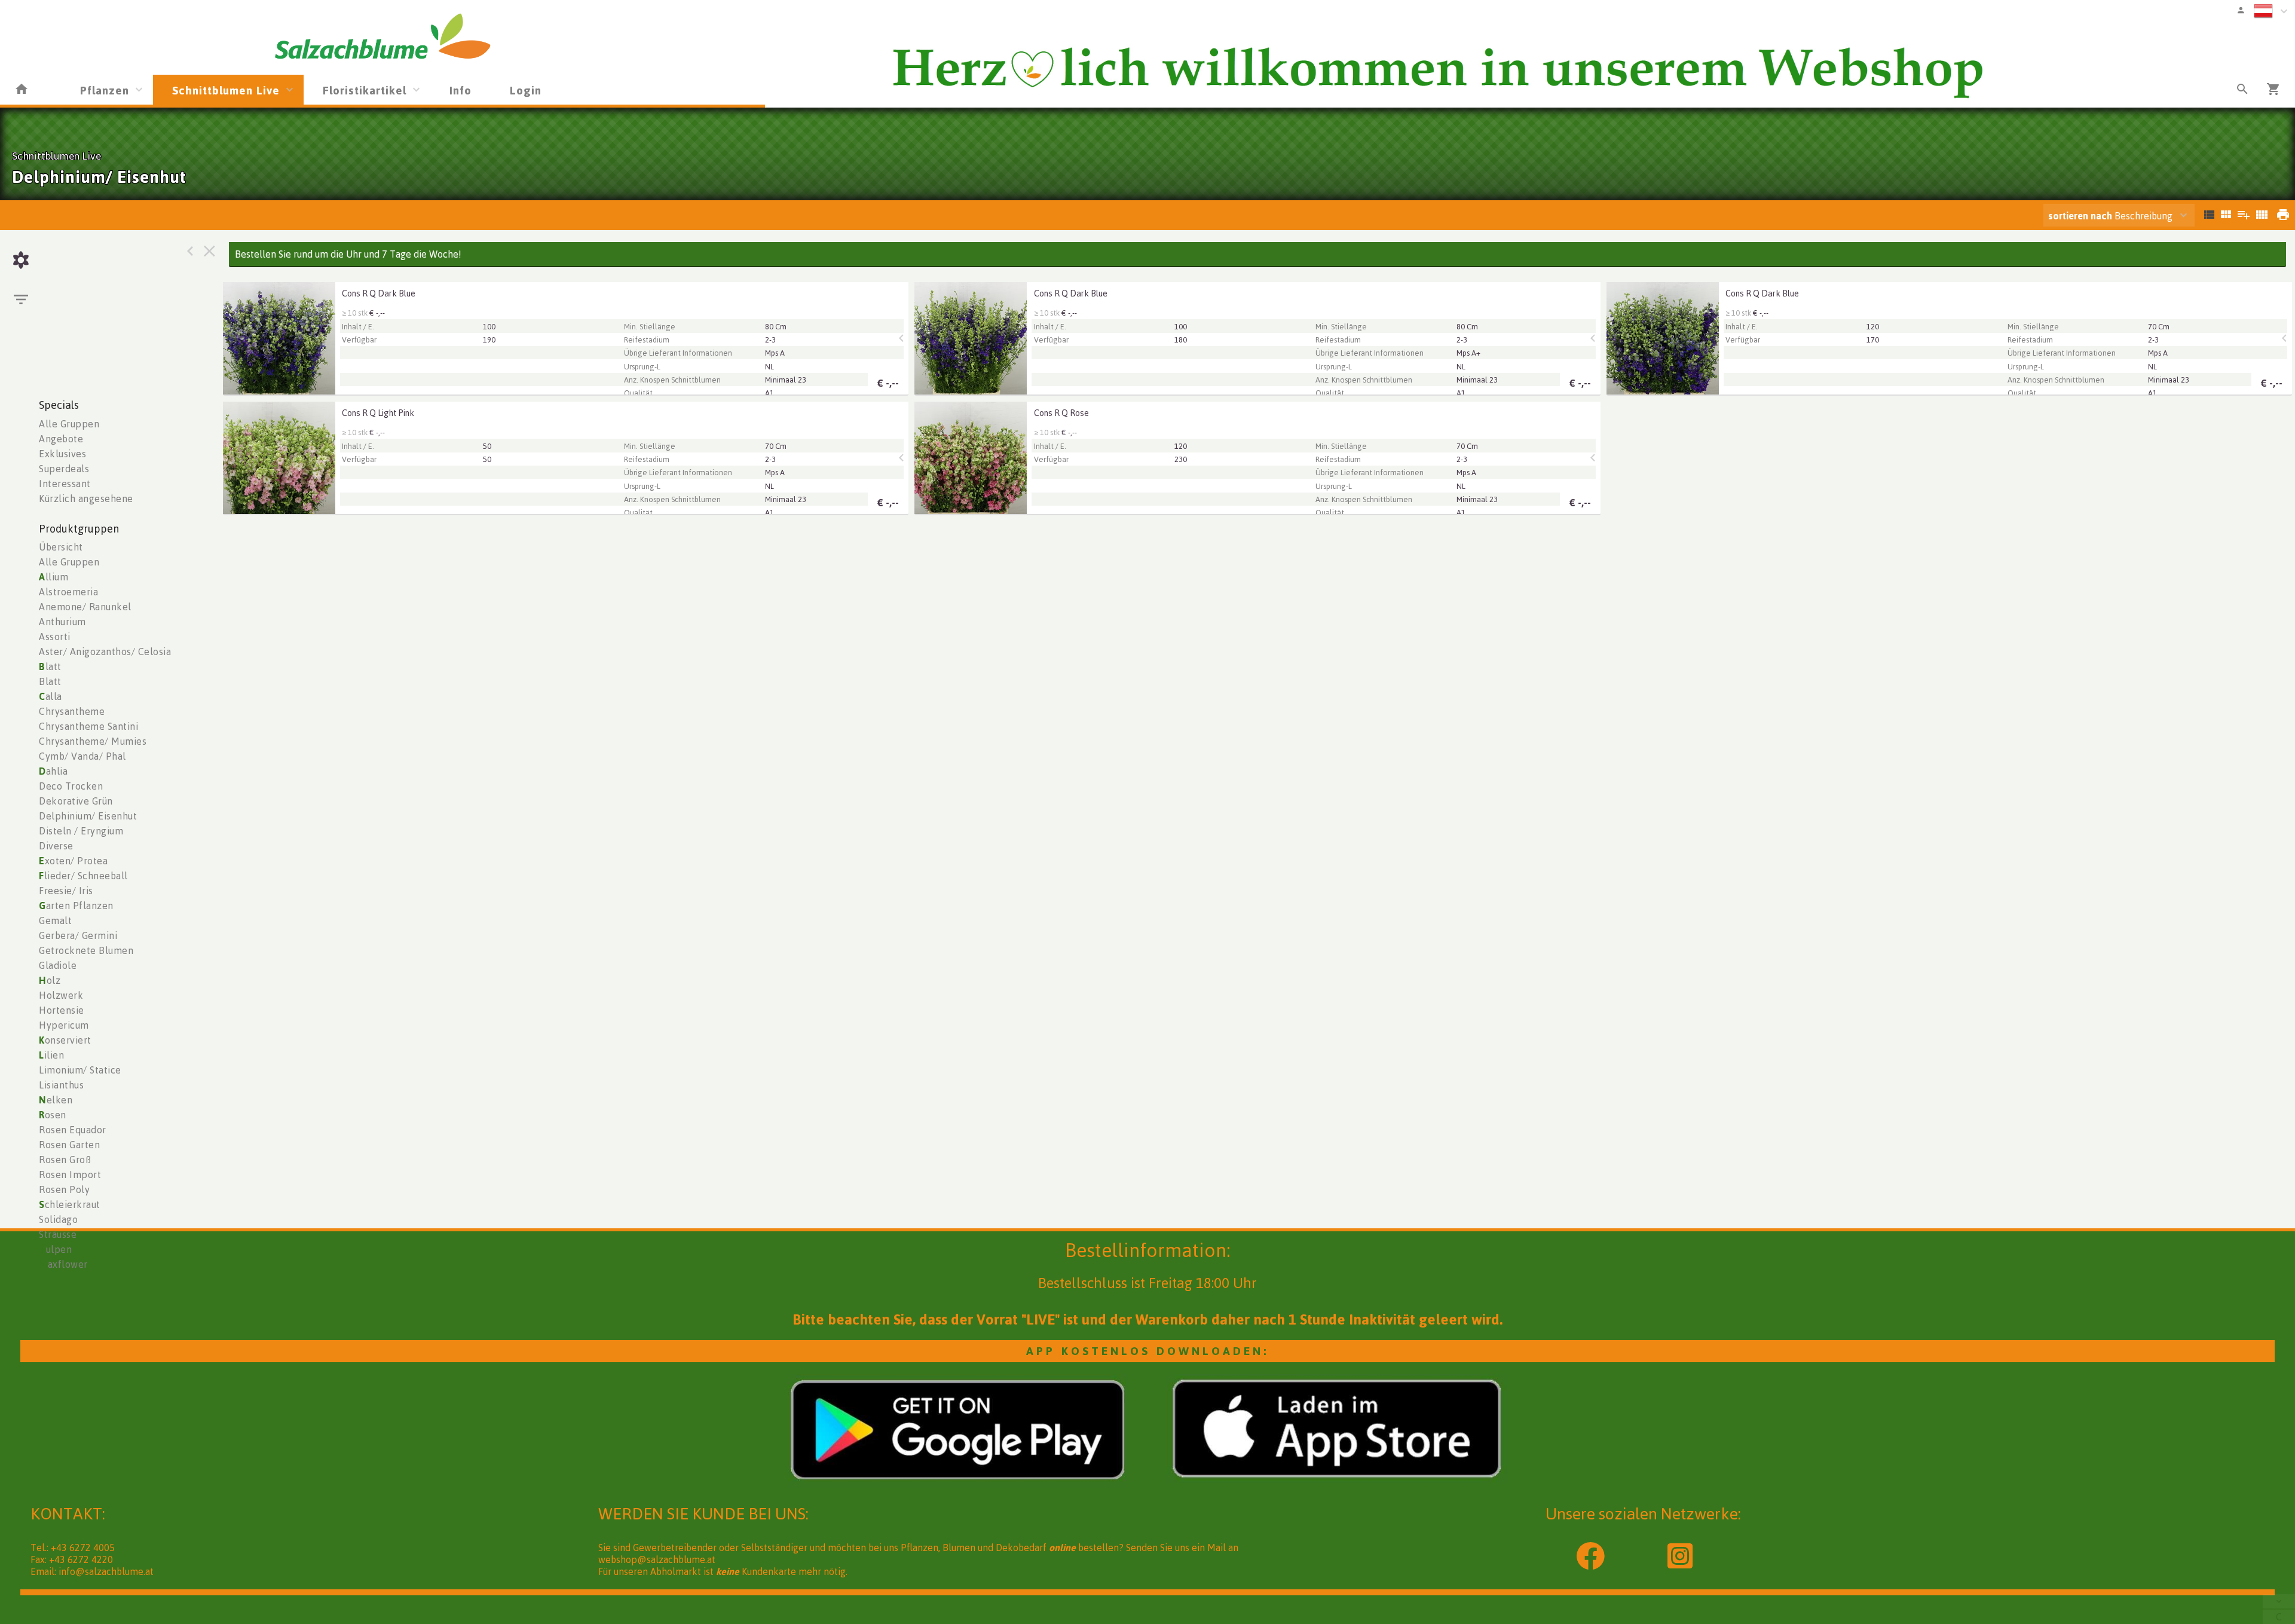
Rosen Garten (69, 1145)
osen (53, 1115)
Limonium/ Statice (80, 1070)
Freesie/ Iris (66, 891)
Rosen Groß (65, 1160)
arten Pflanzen (76, 906)
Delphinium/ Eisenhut (88, 816)
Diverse (56, 846)
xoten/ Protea (73, 861)
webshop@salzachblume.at (657, 1559)
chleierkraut (70, 1204)
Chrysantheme (72, 711)
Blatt (50, 681)
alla (51, 696)
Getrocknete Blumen (86, 950)
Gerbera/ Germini (78, 935)
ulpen (55, 1249)
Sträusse (58, 1234)
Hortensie (62, 1010)
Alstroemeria (68, 592)
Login (526, 90)
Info (460, 90)
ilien (51, 1055)
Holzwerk (61, 995)
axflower (63, 1264)
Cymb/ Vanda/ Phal (82, 756)
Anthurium (62, 622)
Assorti (55, 637)
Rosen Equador (73, 1130)
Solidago (58, 1219)
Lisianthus (61, 1085)
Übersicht (61, 547)
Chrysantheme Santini (88, 726)
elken (56, 1100)
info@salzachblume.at (106, 1571)
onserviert (65, 1040)
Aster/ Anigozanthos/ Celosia (105, 652)
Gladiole (58, 965)
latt (50, 666)
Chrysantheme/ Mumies (93, 741)
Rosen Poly (64, 1189)
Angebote (61, 439)
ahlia (53, 771)
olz (50, 980)
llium (53, 577)
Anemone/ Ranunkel (85, 607)
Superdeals (64, 469)
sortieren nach (2081, 216)
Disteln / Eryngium (81, 831)
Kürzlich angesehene (86, 498)
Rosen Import (70, 1175)
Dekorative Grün (76, 801)
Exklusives (62, 454)
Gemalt (55, 920)
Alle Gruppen (69, 424)
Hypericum (64, 1025)
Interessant (65, 484)
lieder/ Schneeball (83, 876)
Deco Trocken (71, 786)
